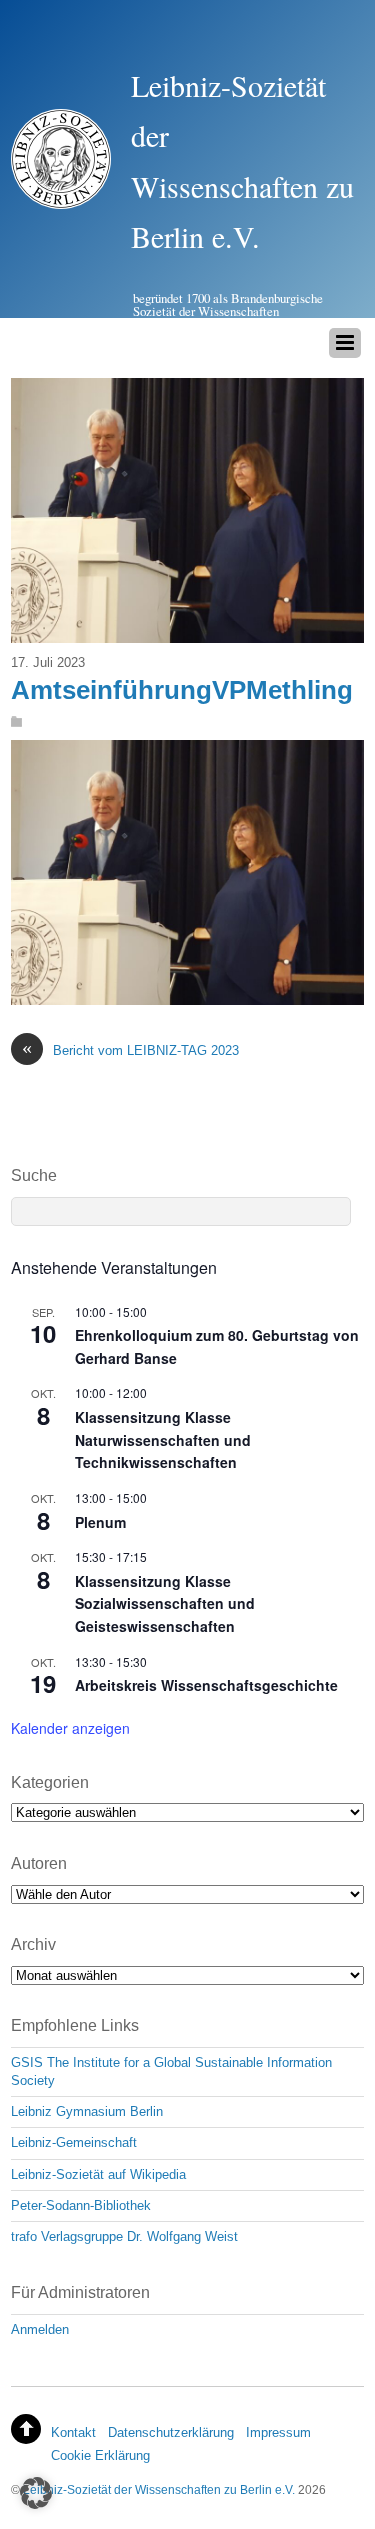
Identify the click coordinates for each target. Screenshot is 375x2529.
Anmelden (40, 2329)
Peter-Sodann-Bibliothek (81, 2205)
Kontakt (73, 2432)
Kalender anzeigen (70, 1728)
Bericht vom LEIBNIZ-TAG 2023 (130, 1049)
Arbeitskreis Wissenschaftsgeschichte (206, 1685)
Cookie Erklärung (100, 2455)
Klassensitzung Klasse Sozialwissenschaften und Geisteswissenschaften (165, 1603)
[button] (36, 2493)
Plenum (100, 1522)
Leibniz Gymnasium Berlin (87, 2111)
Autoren (39, 1863)
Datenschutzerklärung (171, 2432)
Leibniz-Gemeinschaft (74, 2142)
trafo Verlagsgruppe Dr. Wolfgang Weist (124, 2236)
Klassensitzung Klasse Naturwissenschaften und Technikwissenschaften (163, 1439)
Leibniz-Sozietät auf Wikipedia (98, 2174)
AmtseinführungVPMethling (182, 690)
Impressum (278, 2432)
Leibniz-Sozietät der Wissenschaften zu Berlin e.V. (159, 2489)
